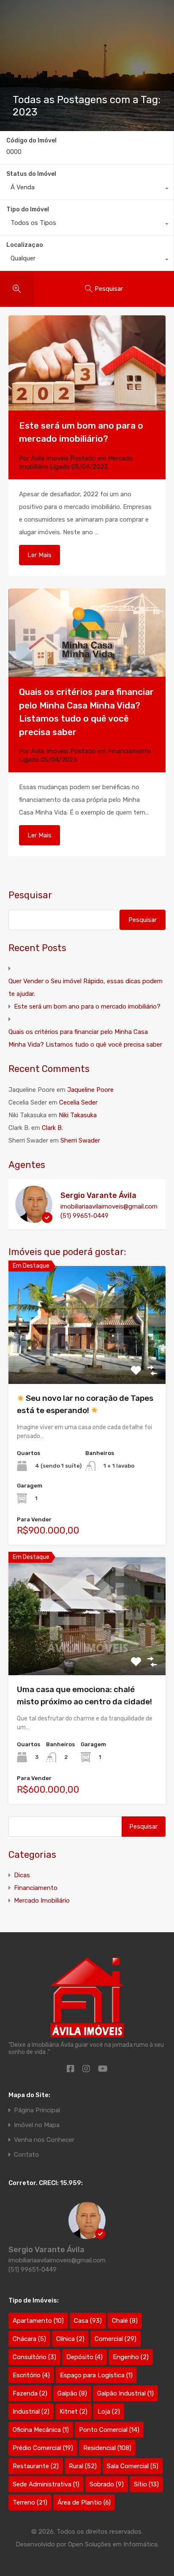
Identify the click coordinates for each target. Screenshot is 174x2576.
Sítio (146, 2484)
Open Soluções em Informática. (113, 2544)
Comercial (116, 2339)
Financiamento (129, 751)
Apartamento (38, 2321)
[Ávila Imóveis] (87, 2000)
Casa (88, 2321)
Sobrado (107, 2484)
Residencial (107, 2448)
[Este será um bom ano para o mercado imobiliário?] (87, 363)
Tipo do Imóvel (28, 209)
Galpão (72, 2393)
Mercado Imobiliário (42, 1901)
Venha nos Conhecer (44, 2140)
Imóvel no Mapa (37, 2125)
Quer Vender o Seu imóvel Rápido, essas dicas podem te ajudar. (86, 987)
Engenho (131, 2357)
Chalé (125, 2321)
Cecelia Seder (78, 1102)
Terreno (30, 2502)
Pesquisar (30, 895)
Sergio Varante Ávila (98, 1195)
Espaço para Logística (96, 2375)
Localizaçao (25, 245)
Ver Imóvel (87, 1360)
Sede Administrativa (46, 2484)
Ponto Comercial (109, 2430)
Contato (26, 2155)
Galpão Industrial (125, 2393)
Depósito (84, 2357)
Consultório (34, 2357)
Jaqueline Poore (90, 1090)
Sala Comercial (133, 2466)
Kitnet (73, 2412)
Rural (83, 2466)
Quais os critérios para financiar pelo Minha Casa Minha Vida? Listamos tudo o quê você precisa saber (85, 1038)
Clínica (70, 2339)
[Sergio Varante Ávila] (34, 1219)
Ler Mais (39, 555)
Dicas (22, 1875)
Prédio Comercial (43, 2448)
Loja (109, 2412)
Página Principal (37, 2110)
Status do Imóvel (31, 174)
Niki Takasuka (78, 1115)
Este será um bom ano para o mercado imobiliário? (87, 1006)
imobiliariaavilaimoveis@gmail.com (109, 1206)
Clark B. (52, 1128)
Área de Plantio (84, 2502)
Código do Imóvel (31, 141)
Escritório (31, 2375)
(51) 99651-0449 (84, 1216)
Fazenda (30, 2393)
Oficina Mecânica (41, 2430)
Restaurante (36, 2466)
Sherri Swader (80, 1140)
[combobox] (87, 189)
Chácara (29, 2339)
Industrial (31, 2412)
